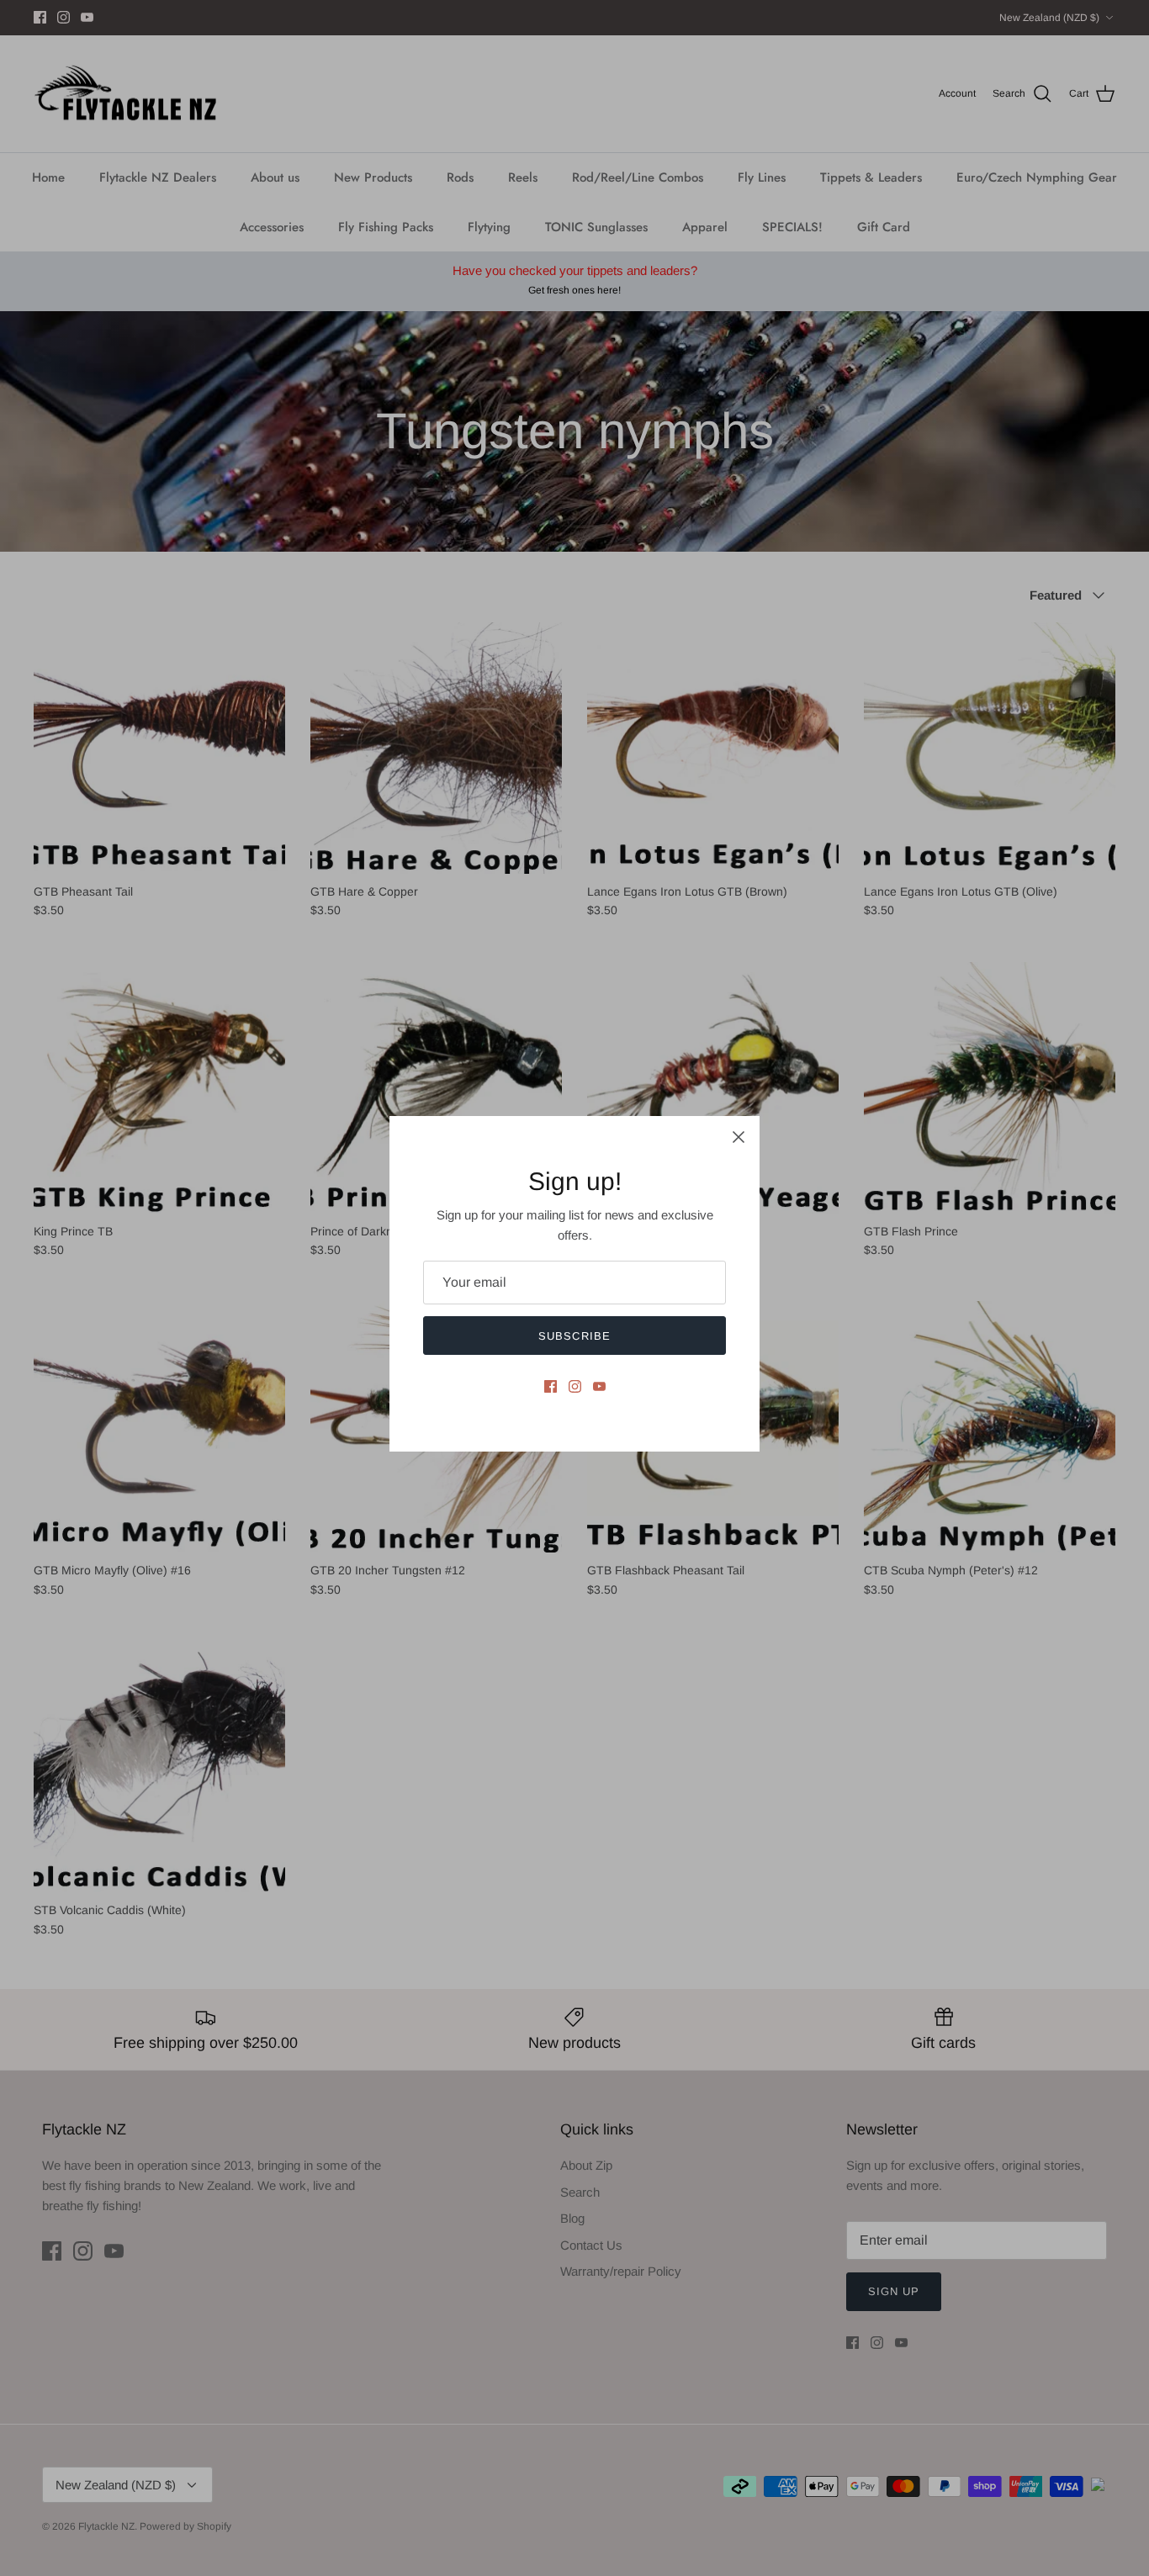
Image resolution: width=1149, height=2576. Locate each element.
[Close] (739, 1137)
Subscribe (574, 1336)
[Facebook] (551, 1386)
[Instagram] (575, 1386)
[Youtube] (599, 1386)
